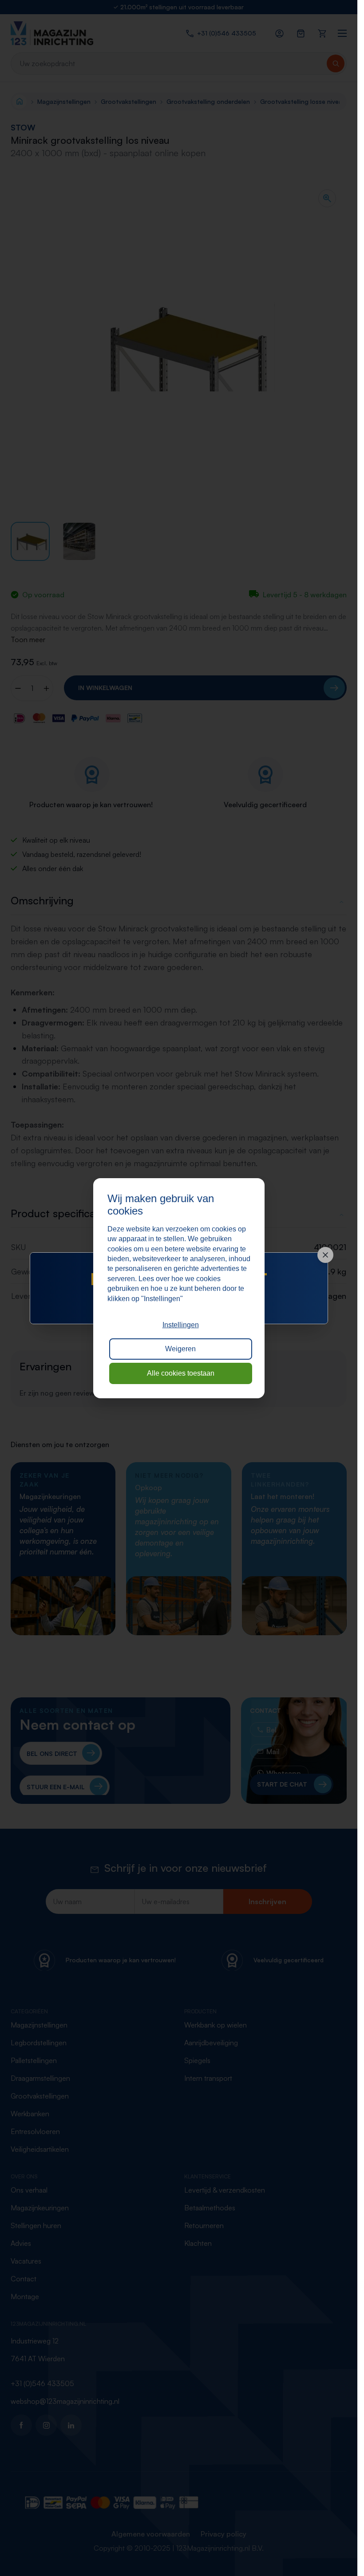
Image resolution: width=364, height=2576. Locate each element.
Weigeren (180, 1349)
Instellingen (181, 1325)
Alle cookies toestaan (181, 1373)
